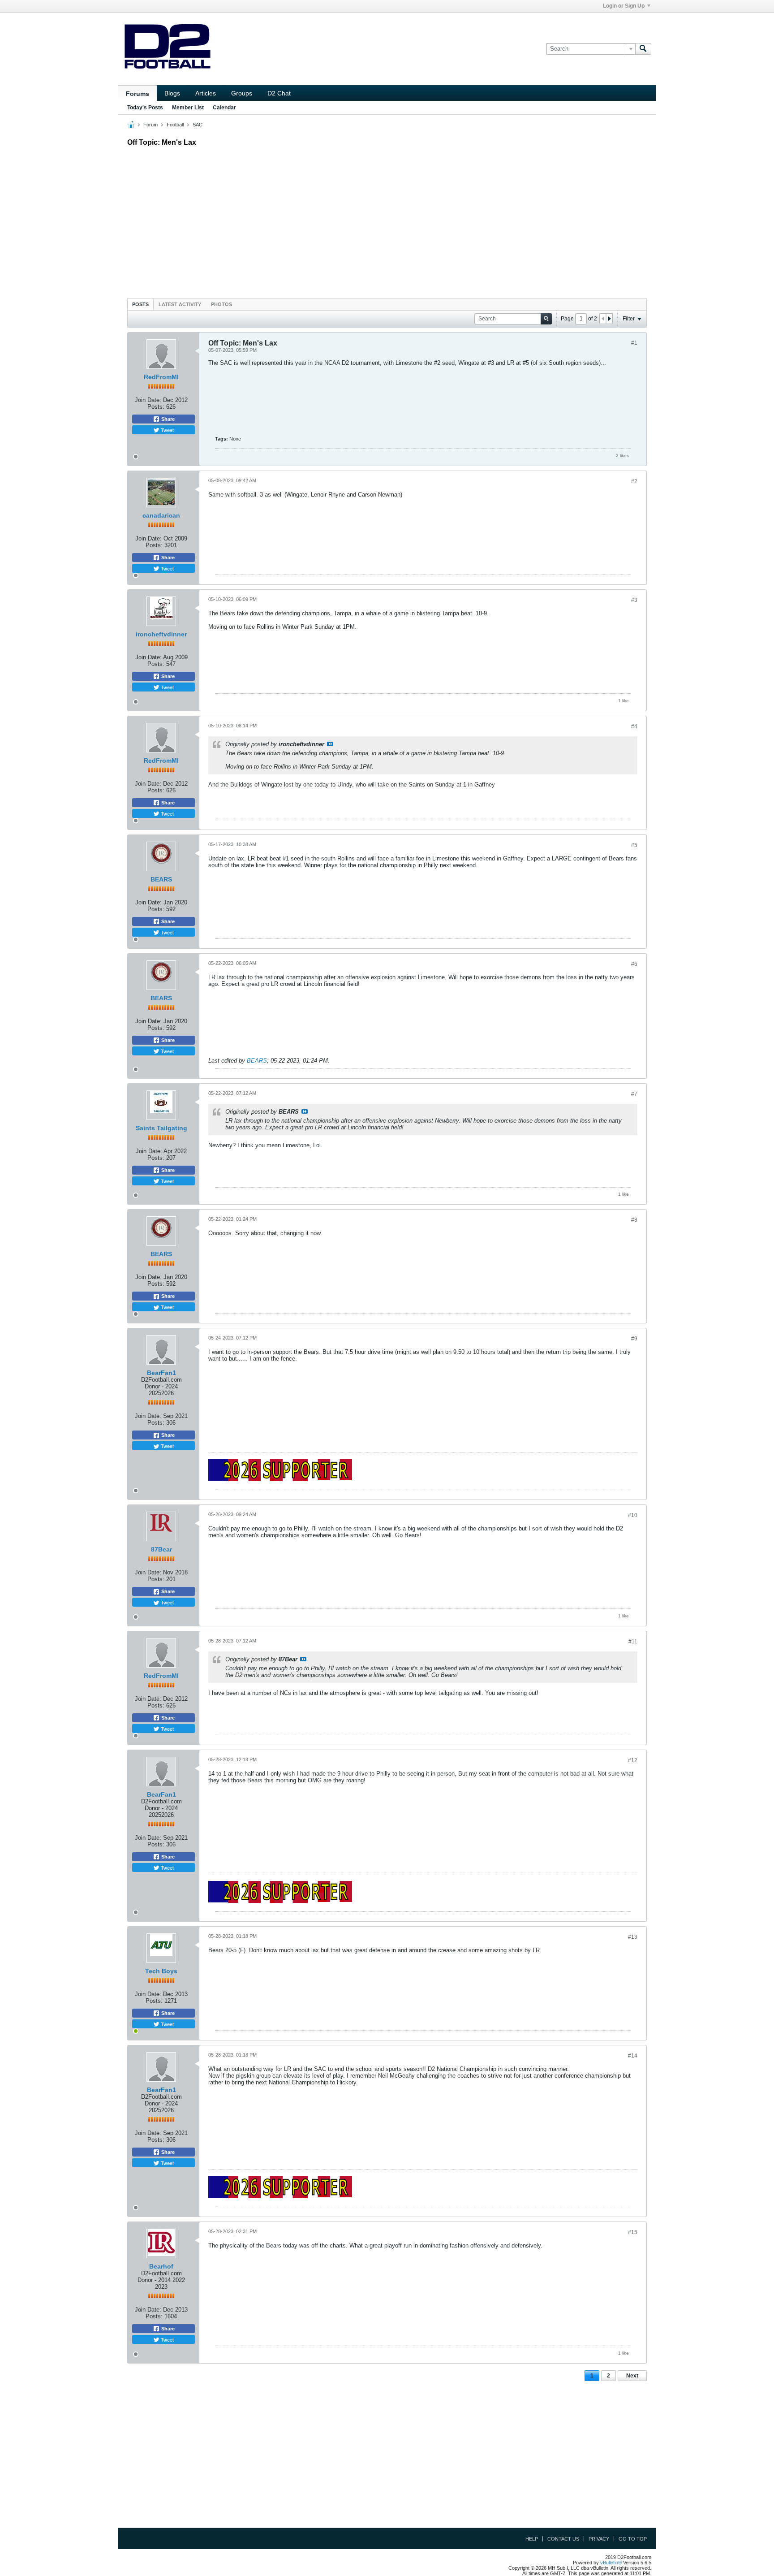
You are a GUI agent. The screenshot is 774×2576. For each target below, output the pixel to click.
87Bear (161, 1549)
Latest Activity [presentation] (180, 304)
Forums (138, 94)
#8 (634, 1220)
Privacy (599, 2539)
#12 (633, 1760)
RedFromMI (161, 377)
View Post (330, 744)
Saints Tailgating (161, 1128)
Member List (188, 108)
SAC (198, 125)
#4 (634, 726)
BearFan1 (161, 1373)
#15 (633, 2232)
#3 (634, 600)
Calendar (224, 108)
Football (175, 125)
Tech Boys (161, 1971)
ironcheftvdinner (161, 634)
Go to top (633, 2539)
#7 (634, 1094)
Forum (150, 125)
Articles (206, 93)
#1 (634, 343)
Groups (242, 93)
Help (532, 2539)
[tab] (140, 304)
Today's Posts (145, 108)
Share (167, 419)
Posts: (156, 407)
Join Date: (148, 400)
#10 (633, 1515)
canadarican (161, 515)
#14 (633, 2056)
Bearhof (161, 2266)
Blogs (172, 93)
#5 (634, 845)
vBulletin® (611, 2563)
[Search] (643, 49)
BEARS (161, 879)
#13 (633, 1937)
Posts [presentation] (140, 304)
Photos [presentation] (221, 304)
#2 (634, 481)
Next (632, 2376)
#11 (633, 1642)
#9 (634, 1339)
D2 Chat (279, 93)
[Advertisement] (387, 220)
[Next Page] (609, 319)
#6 (634, 964)
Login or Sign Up (624, 6)
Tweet (167, 430)
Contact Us (563, 2539)
